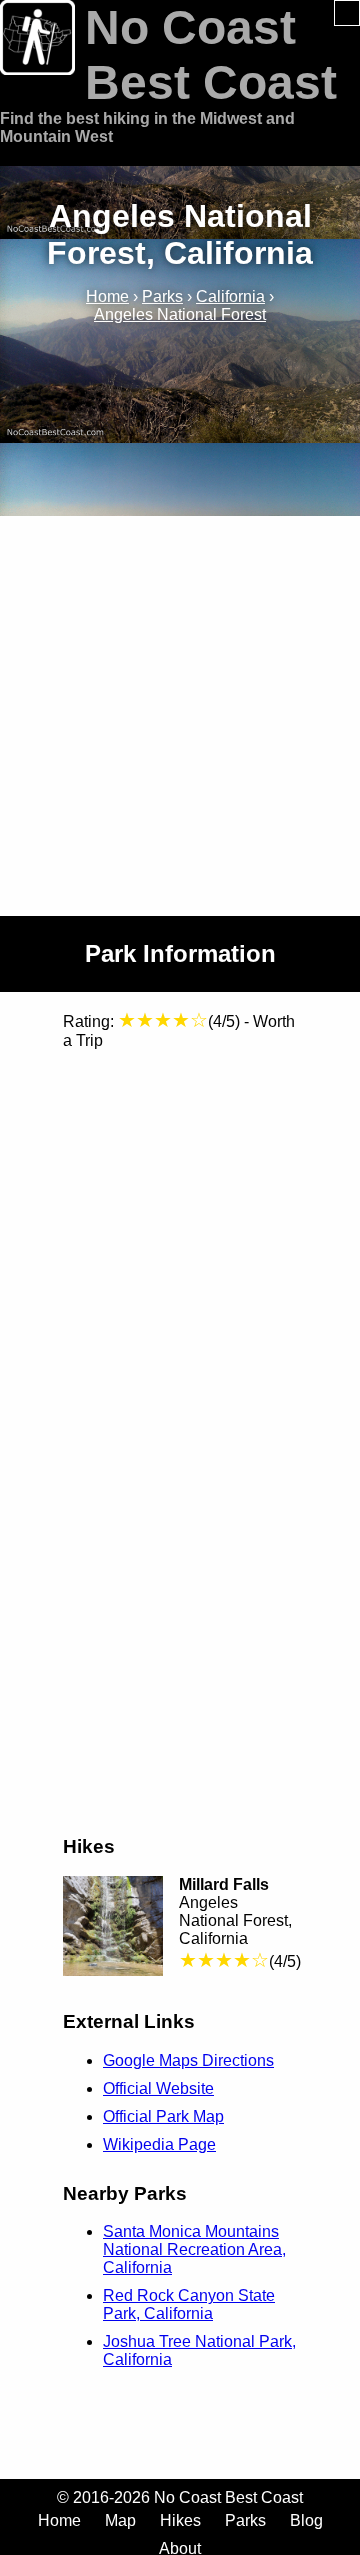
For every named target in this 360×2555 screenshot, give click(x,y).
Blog (306, 2520)
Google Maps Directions (188, 2060)
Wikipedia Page (159, 2144)
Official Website (158, 2088)
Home (59, 2520)
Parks (245, 2520)
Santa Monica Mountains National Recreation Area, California (194, 2249)
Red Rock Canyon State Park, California (189, 2304)
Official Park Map (163, 2116)
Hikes (180, 2520)
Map (120, 2520)
